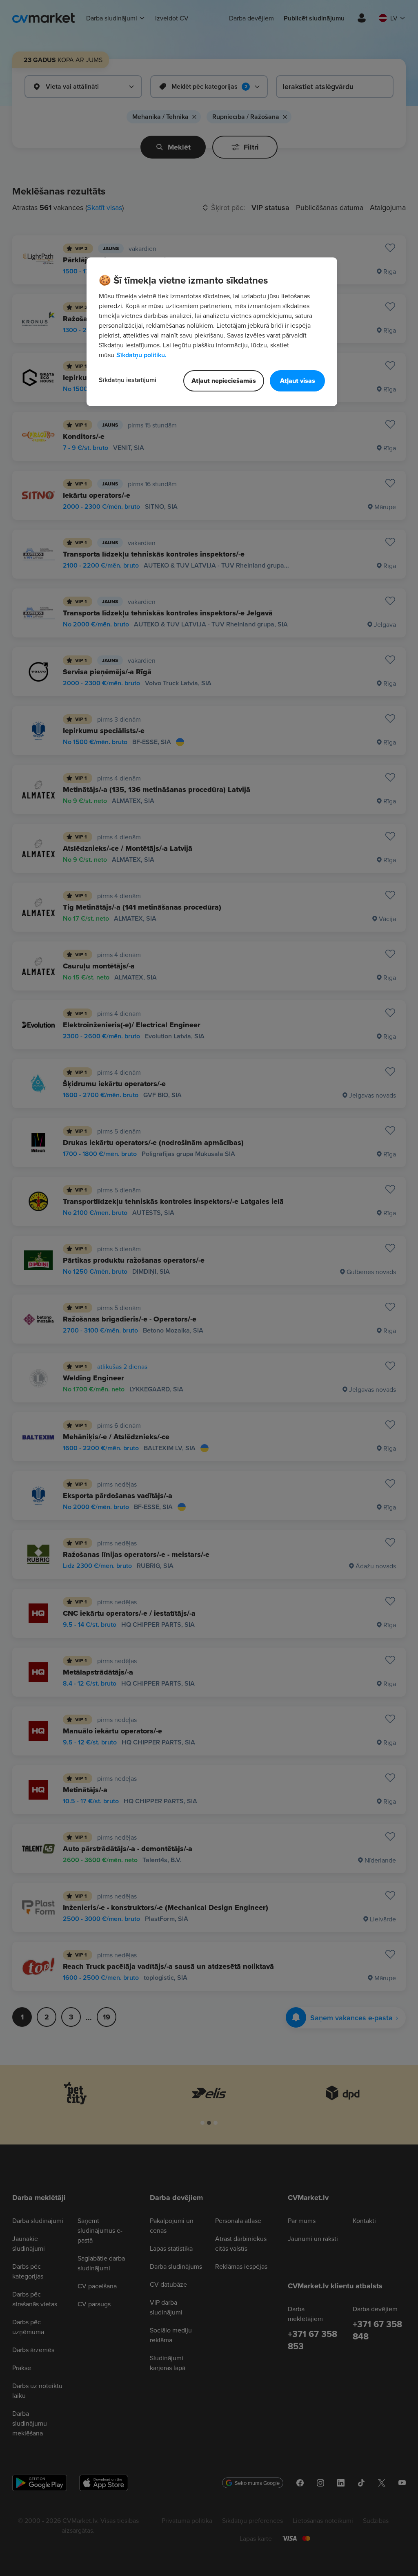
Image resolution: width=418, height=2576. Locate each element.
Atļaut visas (298, 381)
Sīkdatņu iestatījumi (128, 380)
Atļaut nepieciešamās (224, 381)
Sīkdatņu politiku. (141, 355)
